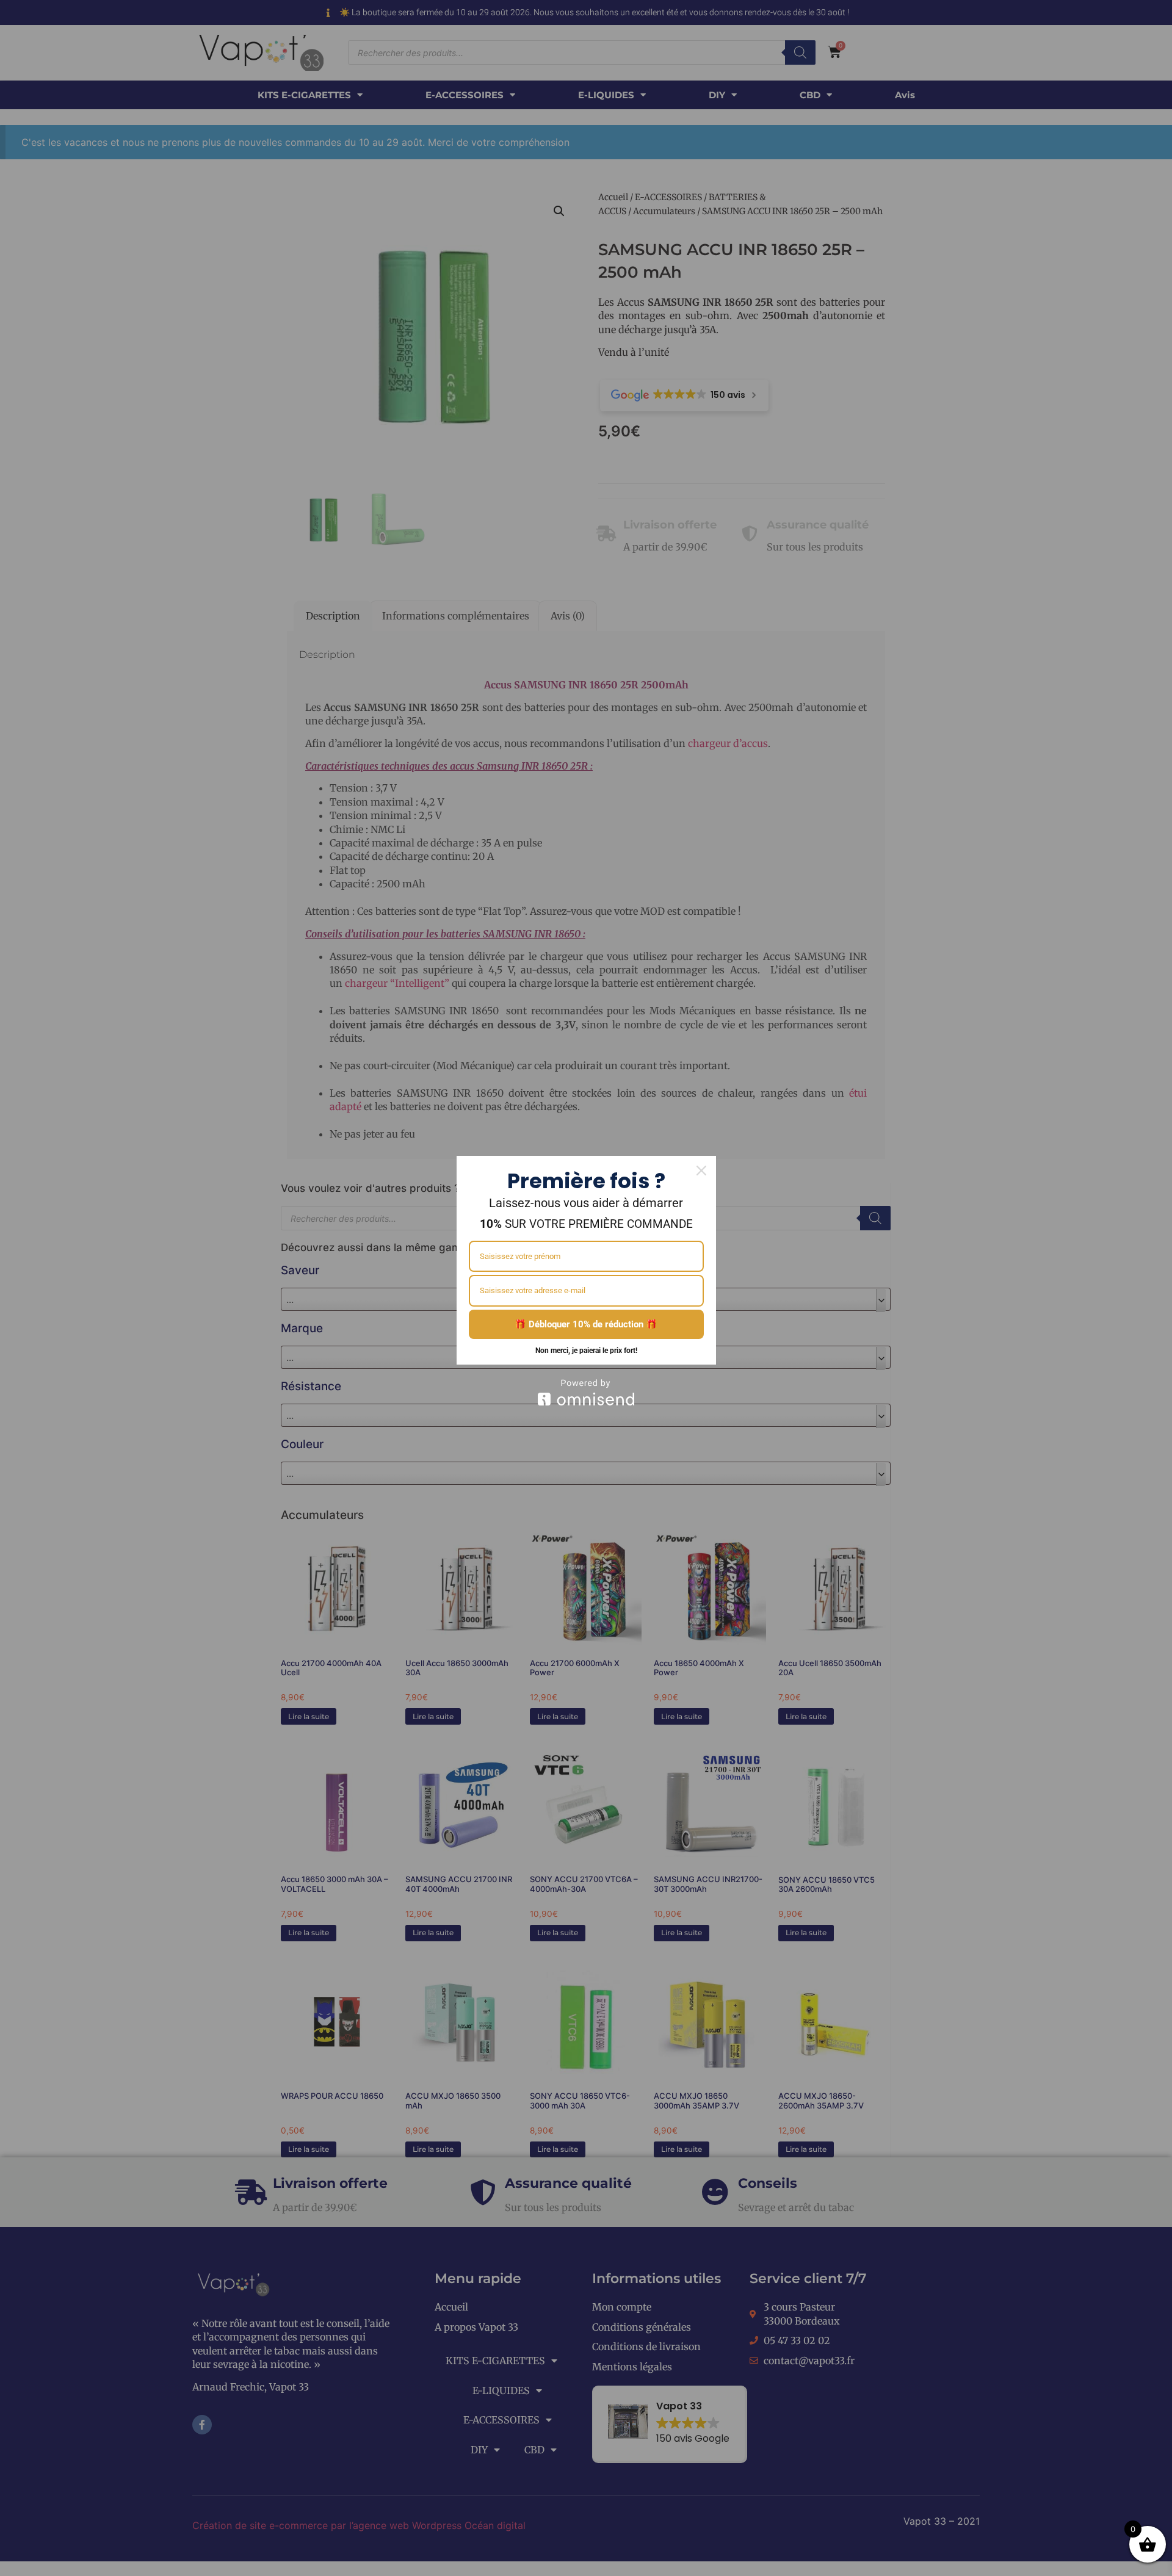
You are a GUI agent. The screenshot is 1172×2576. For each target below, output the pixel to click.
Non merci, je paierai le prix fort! (586, 1351)
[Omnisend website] (586, 1392)
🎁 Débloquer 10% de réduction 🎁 (586, 1324)
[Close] (701, 1171)
